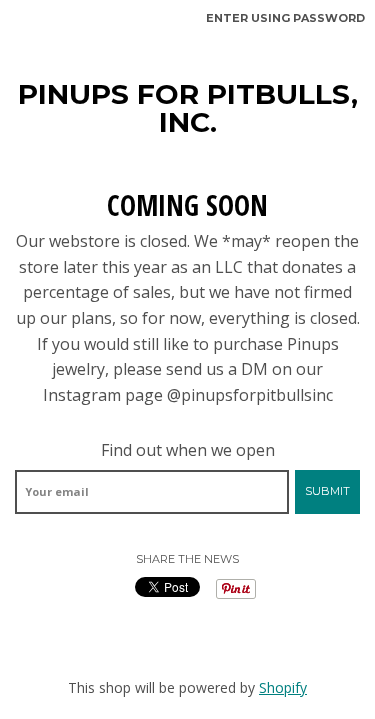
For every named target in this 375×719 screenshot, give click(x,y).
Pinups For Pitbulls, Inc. (188, 108)
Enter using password (285, 18)
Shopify (283, 687)
